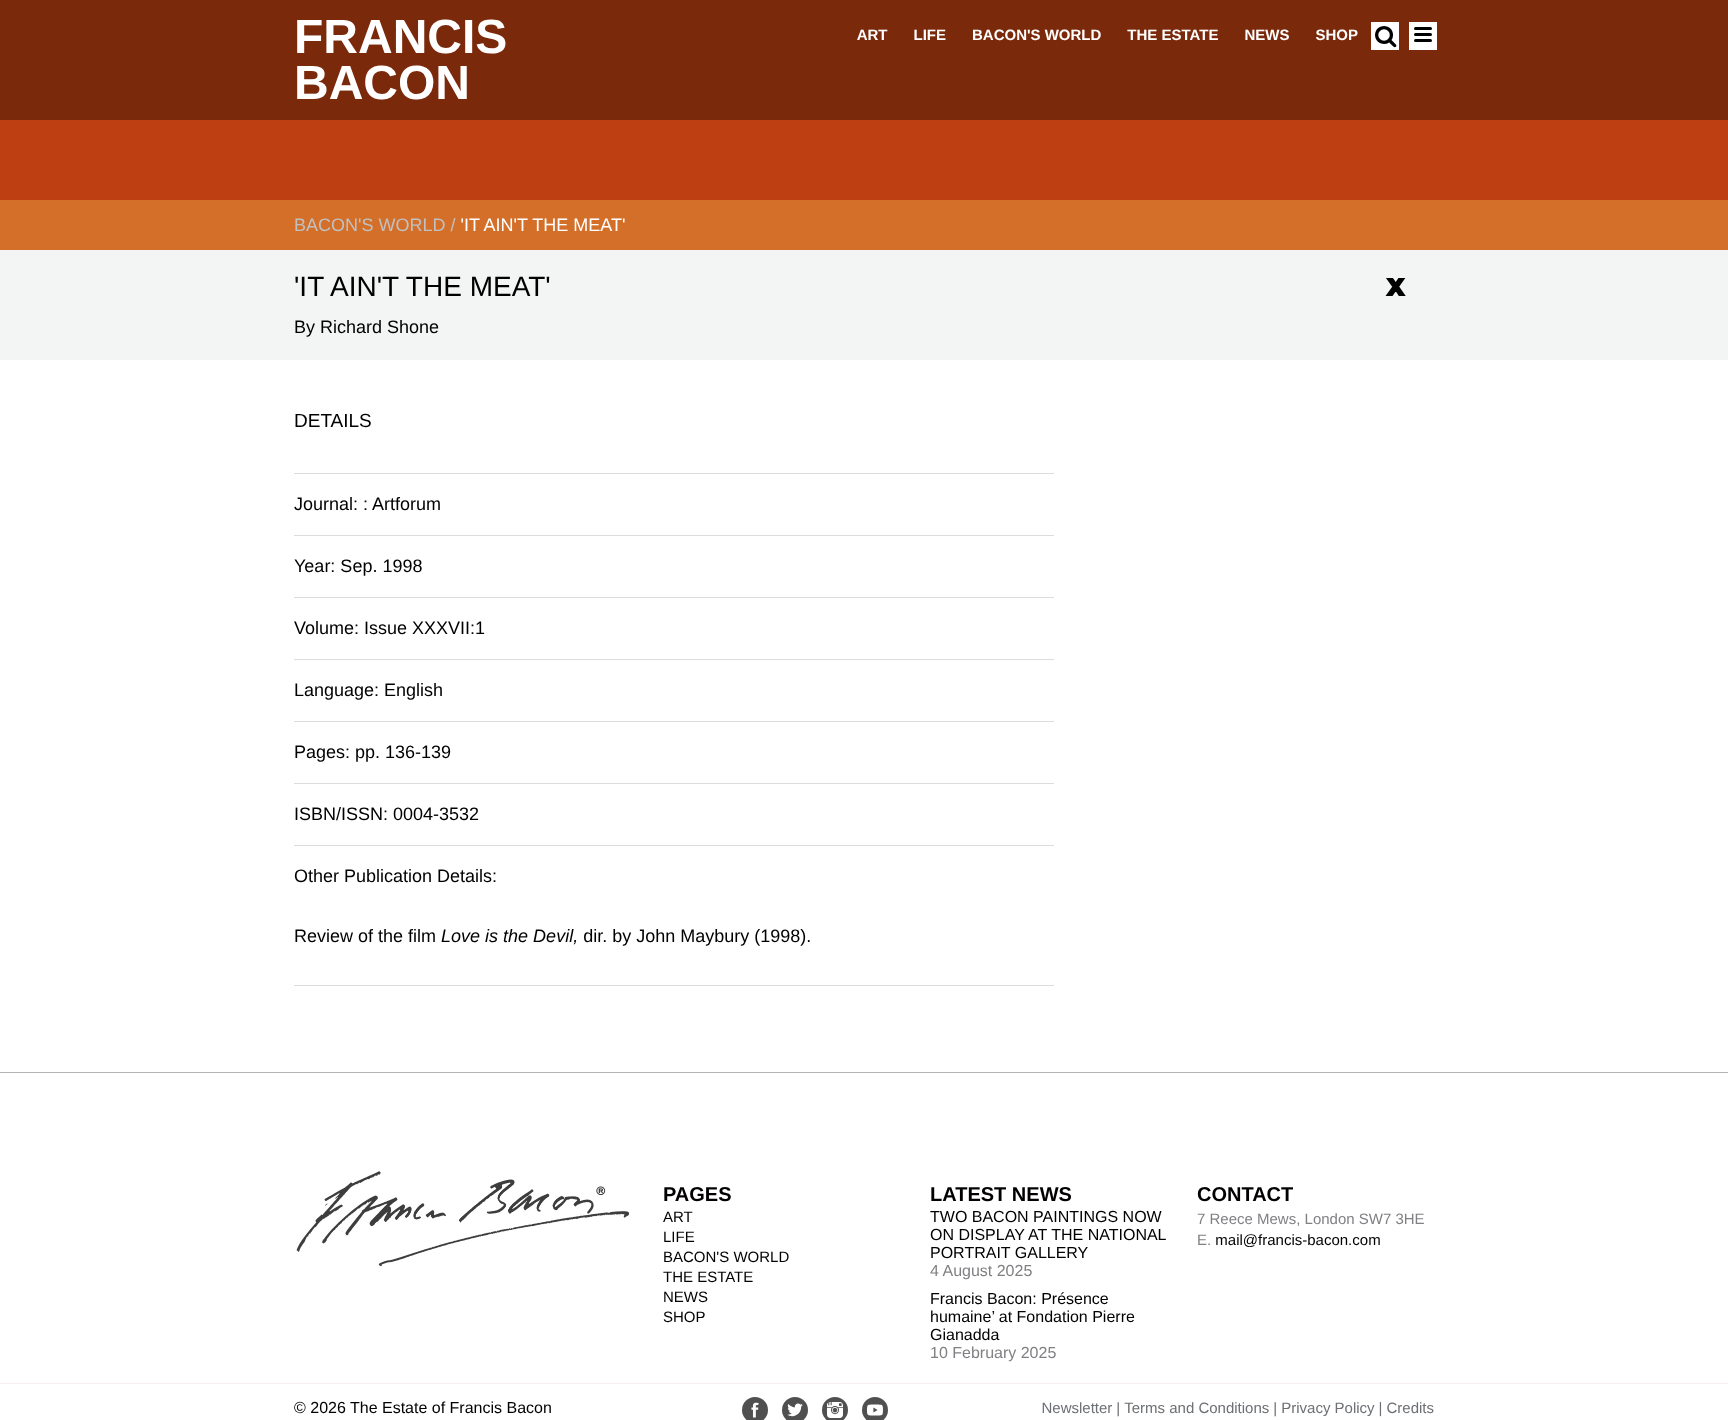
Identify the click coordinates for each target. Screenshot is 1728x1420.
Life (929, 35)
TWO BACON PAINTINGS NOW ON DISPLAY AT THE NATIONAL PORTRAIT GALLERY (1048, 1235)
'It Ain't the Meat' (542, 225)
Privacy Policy (1327, 1408)
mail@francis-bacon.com (1297, 1240)
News (1266, 35)
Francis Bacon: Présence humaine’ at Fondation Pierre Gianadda (1032, 1317)
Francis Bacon (400, 60)
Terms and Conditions (1196, 1408)
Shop (1336, 35)
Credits (1410, 1408)
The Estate (1172, 35)
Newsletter (1076, 1408)
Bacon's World (1036, 35)
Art (872, 35)
